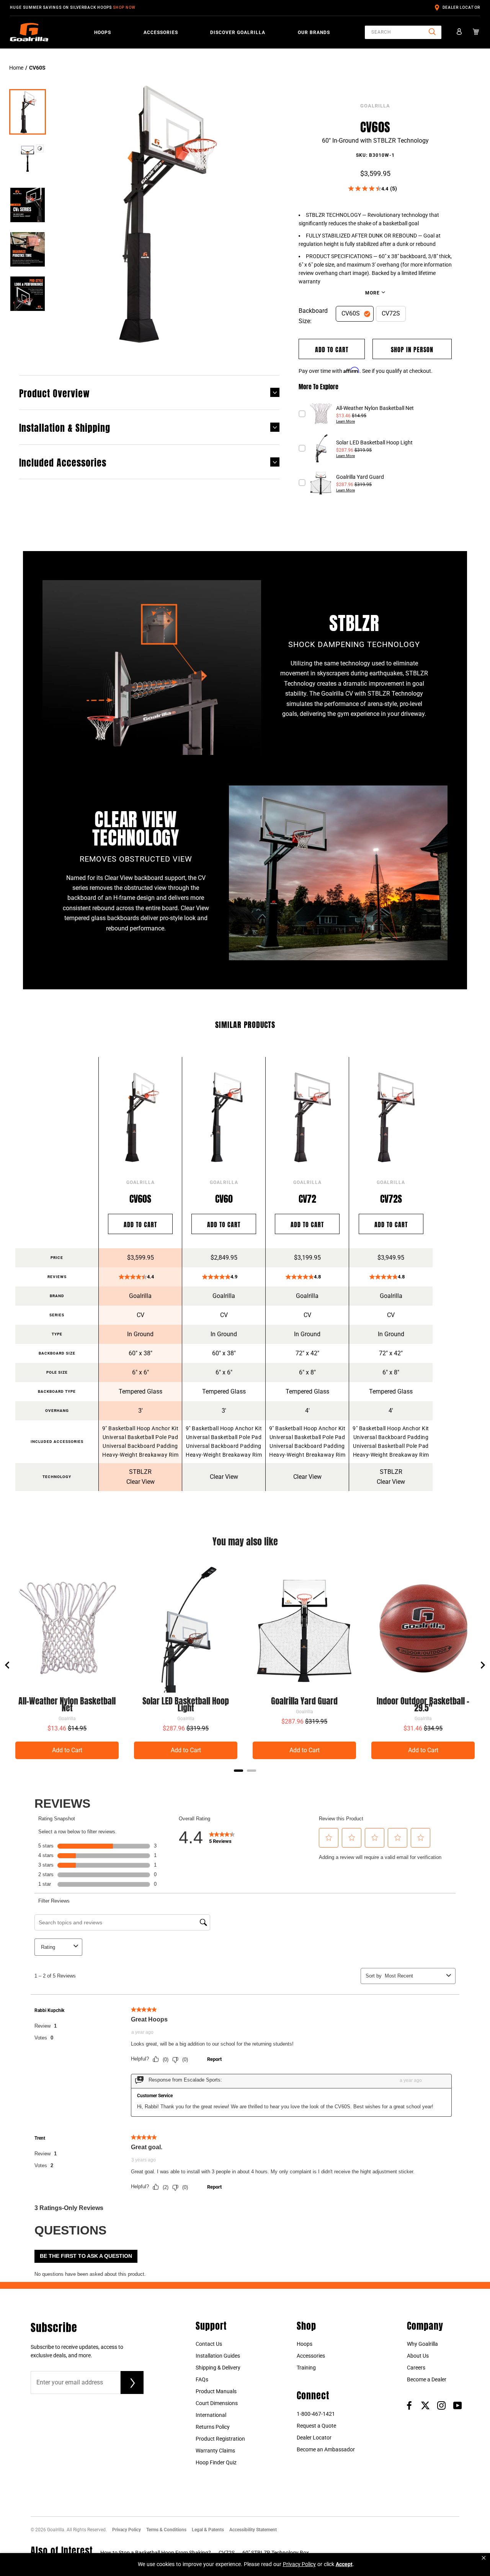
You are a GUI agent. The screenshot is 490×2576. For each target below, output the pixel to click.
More (373, 293)
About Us (418, 2356)
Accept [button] (344, 2564)
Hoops (103, 33)
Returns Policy (213, 2427)
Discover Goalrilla (238, 33)
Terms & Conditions (166, 2530)
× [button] (484, 2558)
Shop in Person (412, 349)
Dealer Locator (461, 7)
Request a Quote (316, 2426)
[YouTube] (457, 2405)
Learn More (345, 421)
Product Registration (220, 2439)
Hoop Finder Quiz (216, 2462)
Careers (416, 2368)
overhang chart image (341, 273)
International (211, 2415)
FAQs (202, 2379)
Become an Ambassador (326, 2449)
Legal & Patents (208, 2530)
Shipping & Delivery (218, 2368)
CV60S (351, 313)
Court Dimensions (217, 2403)
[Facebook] (409, 2405)
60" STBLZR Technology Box (276, 2553)
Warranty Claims (215, 2451)
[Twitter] (425, 2405)
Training (306, 2368)
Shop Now (124, 7)
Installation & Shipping (65, 427)
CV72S (391, 313)
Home (16, 68)
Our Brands (314, 33)
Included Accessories (63, 462)
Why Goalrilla (422, 2344)
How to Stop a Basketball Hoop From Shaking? (156, 2553)
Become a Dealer (427, 2379)
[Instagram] (441, 2405)
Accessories (161, 33)
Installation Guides (218, 2356)
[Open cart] (476, 32)
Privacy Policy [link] (299, 2564)
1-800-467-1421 (316, 2414)
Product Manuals (216, 2391)
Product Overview (55, 392)
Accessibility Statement (253, 2530)
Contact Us (209, 2344)
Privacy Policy (127, 2530)
